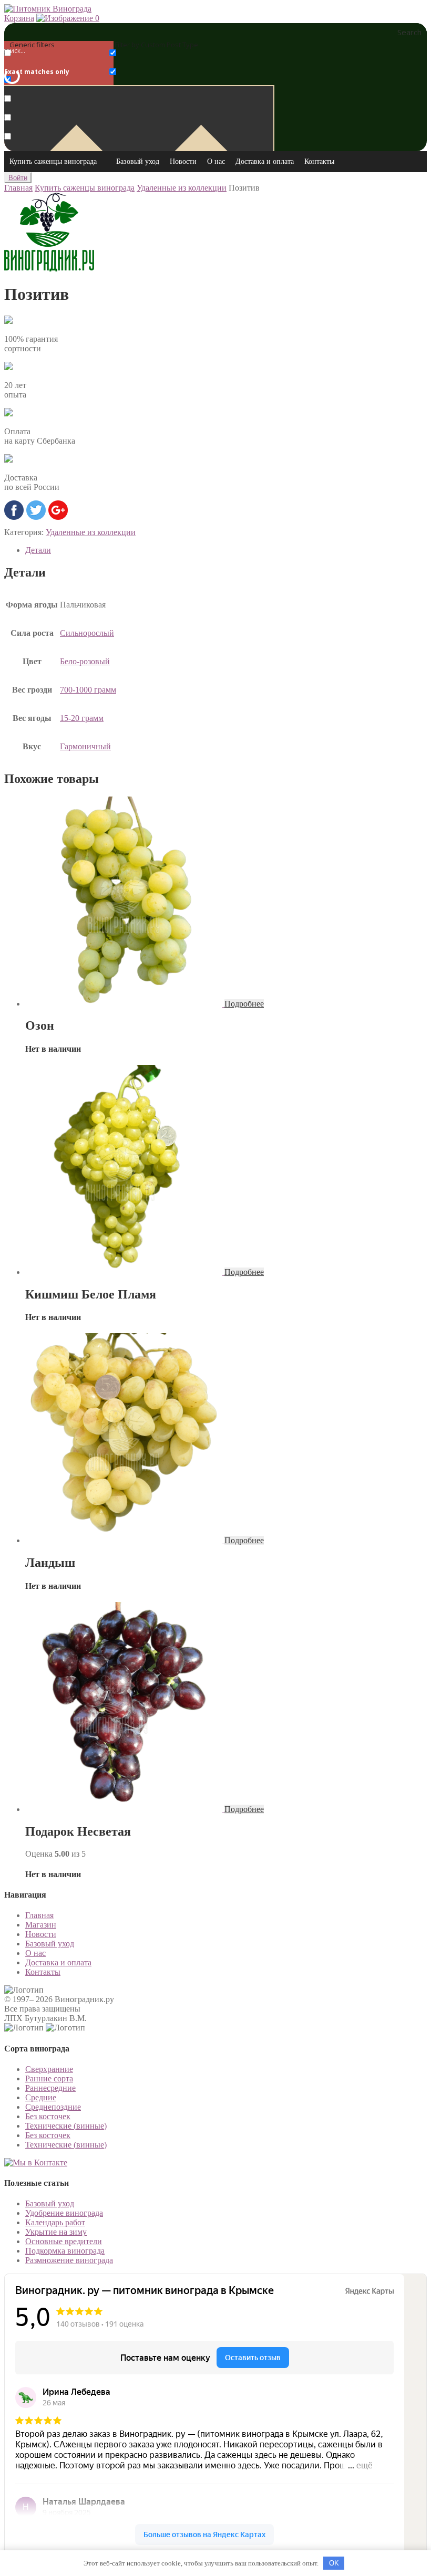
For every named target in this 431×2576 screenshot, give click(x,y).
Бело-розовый (85, 661)
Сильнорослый (87, 633)
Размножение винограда (69, 2260)
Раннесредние (50, 2088)
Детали (38, 550)
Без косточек (48, 2116)
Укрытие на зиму (56, 2232)
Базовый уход (138, 161)
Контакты (319, 161)
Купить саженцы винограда (53, 161)
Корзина (19, 18)
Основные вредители (64, 2241)
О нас (216, 161)
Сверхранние (49, 2069)
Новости (183, 161)
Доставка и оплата (265, 161)
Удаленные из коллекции (182, 188)
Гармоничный (85, 746)
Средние (41, 2097)
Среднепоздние (53, 2107)
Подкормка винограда (65, 2251)
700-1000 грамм (88, 690)
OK (334, 2563)
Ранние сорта (49, 2078)
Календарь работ (55, 2222)
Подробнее (244, 1004)
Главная (18, 188)
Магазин (41, 1925)
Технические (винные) (66, 2126)
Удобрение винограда (64, 2213)
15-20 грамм (82, 718)
